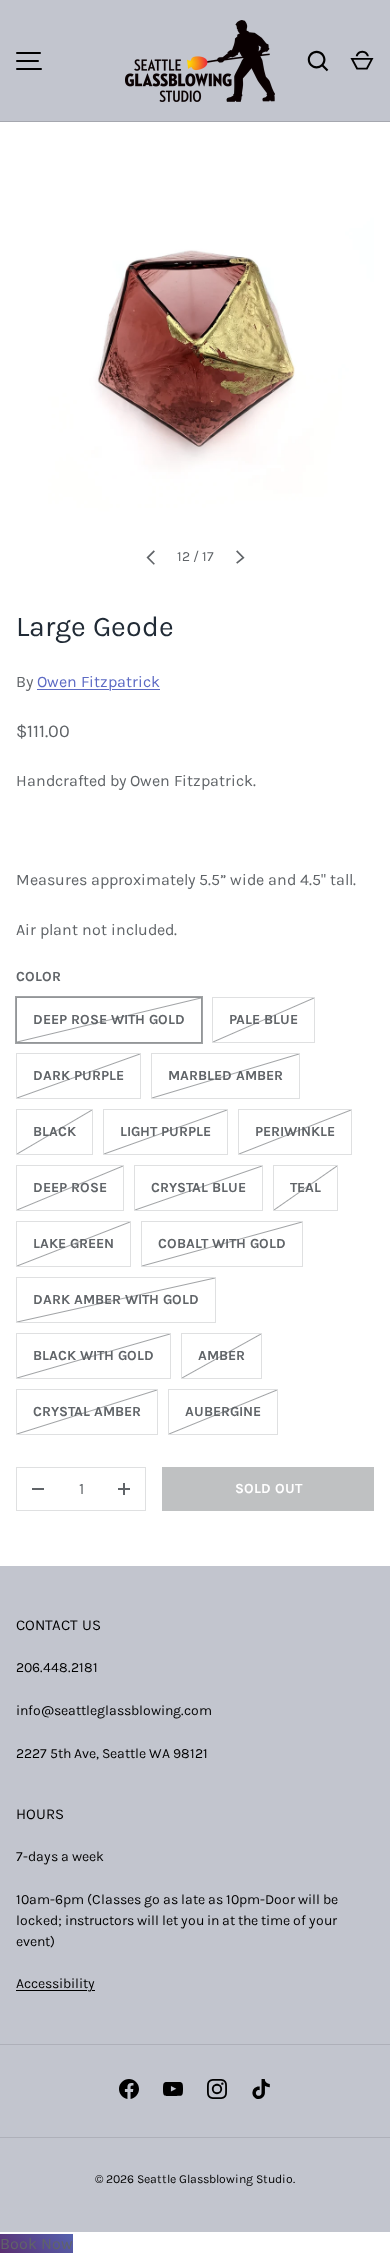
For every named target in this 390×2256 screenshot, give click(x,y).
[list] (195, 350)
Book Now (36, 2243)
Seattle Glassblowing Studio (215, 2179)
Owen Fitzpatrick (98, 681)
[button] (362, 61)
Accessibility (55, 1983)
